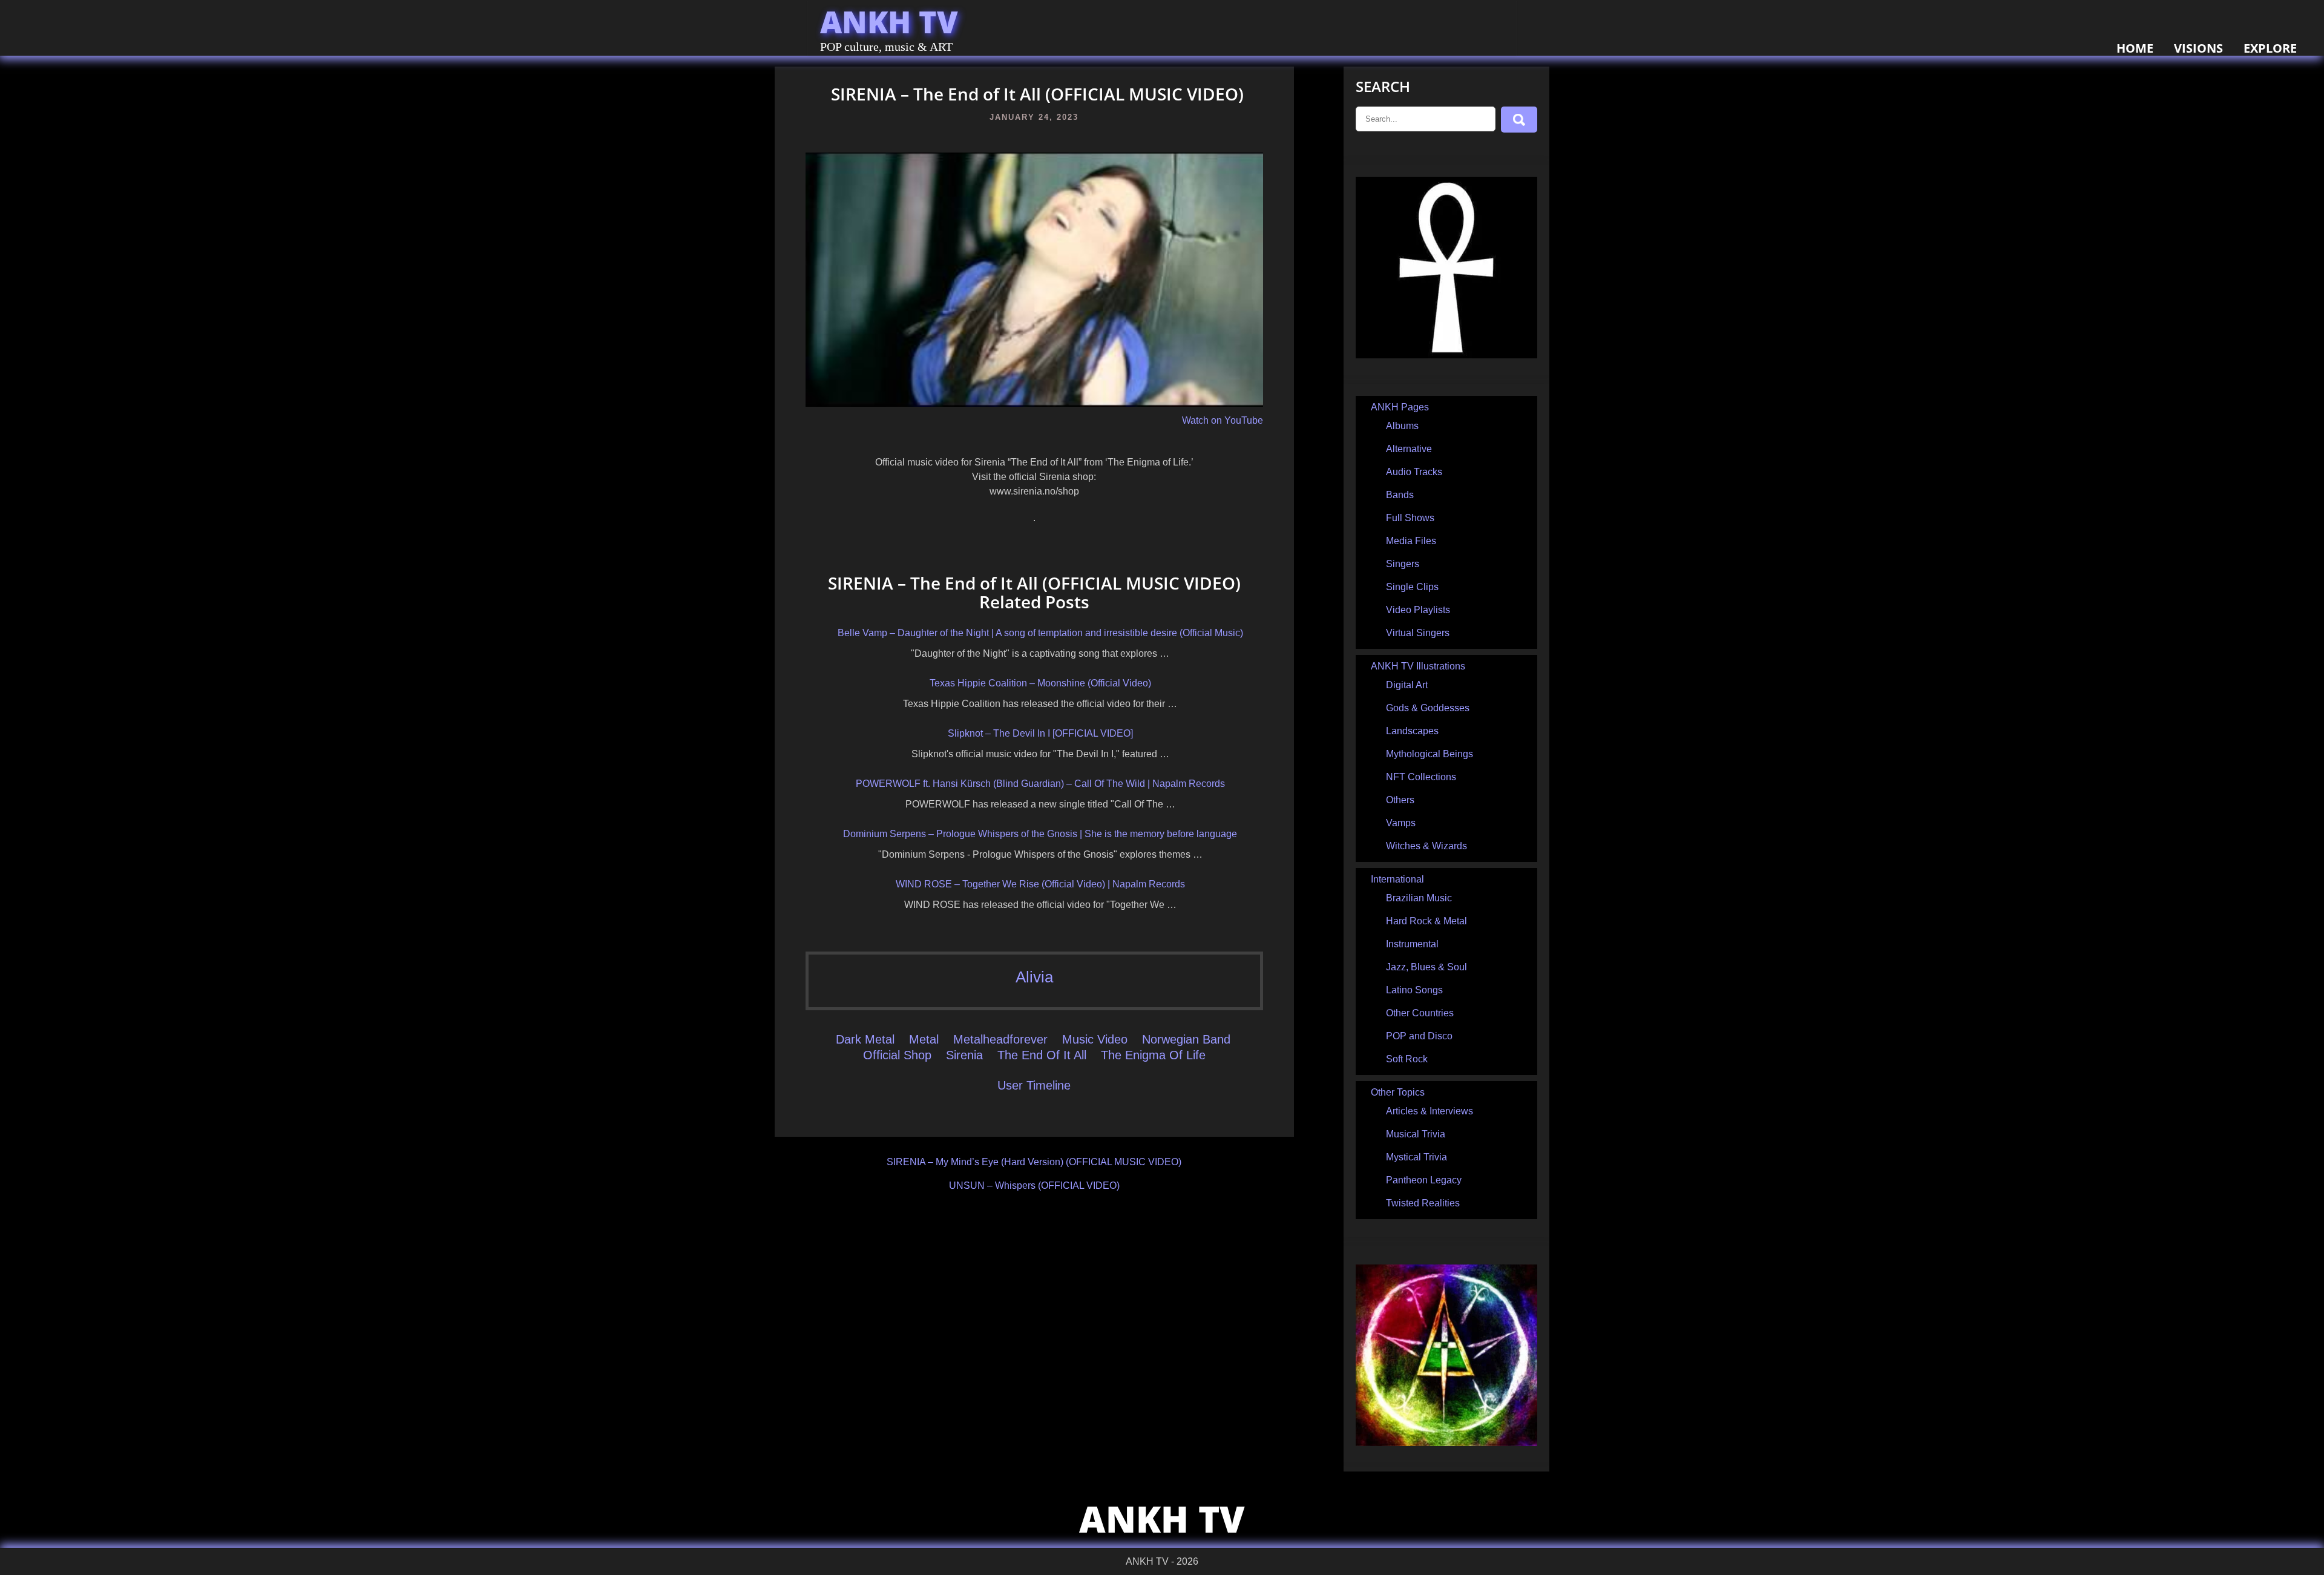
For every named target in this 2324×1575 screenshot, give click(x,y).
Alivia (1034, 977)
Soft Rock (1407, 1059)
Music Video (1095, 1039)
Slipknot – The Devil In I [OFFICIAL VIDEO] (1040, 733)
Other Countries (1420, 1013)
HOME (2135, 48)
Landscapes (1412, 731)
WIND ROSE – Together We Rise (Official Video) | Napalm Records (1040, 884)
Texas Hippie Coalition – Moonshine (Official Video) (1040, 683)
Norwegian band (1186, 1039)
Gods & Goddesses (1428, 708)
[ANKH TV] (1446, 355)
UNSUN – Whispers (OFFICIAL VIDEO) (1034, 1185)
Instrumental (1412, 944)
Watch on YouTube (1223, 420)
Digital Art (1407, 685)
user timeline (1034, 1085)
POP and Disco (1419, 1036)
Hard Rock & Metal (1426, 921)
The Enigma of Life (1153, 1055)
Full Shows (1410, 518)
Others (1400, 800)
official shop (897, 1055)
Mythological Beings (1430, 754)
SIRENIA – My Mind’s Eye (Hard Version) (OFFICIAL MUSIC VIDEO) (1034, 1162)
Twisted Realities (1423, 1203)
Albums (1402, 426)
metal (924, 1039)
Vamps (1401, 823)
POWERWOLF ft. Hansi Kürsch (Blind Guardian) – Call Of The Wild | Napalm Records (1040, 784)
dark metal (865, 1039)
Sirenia (964, 1055)
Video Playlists (1418, 610)
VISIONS (2198, 48)
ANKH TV (889, 22)
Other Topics (1398, 1092)
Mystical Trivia (1416, 1157)
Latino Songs (1414, 990)
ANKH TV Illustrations (1418, 666)
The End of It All (1042, 1055)
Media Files (1411, 541)
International (1397, 879)
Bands (1400, 495)
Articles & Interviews (1430, 1111)
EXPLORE (2270, 48)
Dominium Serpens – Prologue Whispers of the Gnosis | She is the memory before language (1040, 834)
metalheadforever (1000, 1039)
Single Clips (1412, 587)
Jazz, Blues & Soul (1426, 967)
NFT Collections (1421, 777)
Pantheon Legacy (1424, 1180)
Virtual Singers (1418, 633)
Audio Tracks (1414, 472)
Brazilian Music (1419, 898)
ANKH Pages (1400, 407)
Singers (1403, 564)
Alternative (1409, 449)
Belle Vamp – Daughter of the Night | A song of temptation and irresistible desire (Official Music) (1040, 633)
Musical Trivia (1416, 1134)
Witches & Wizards (1426, 846)
